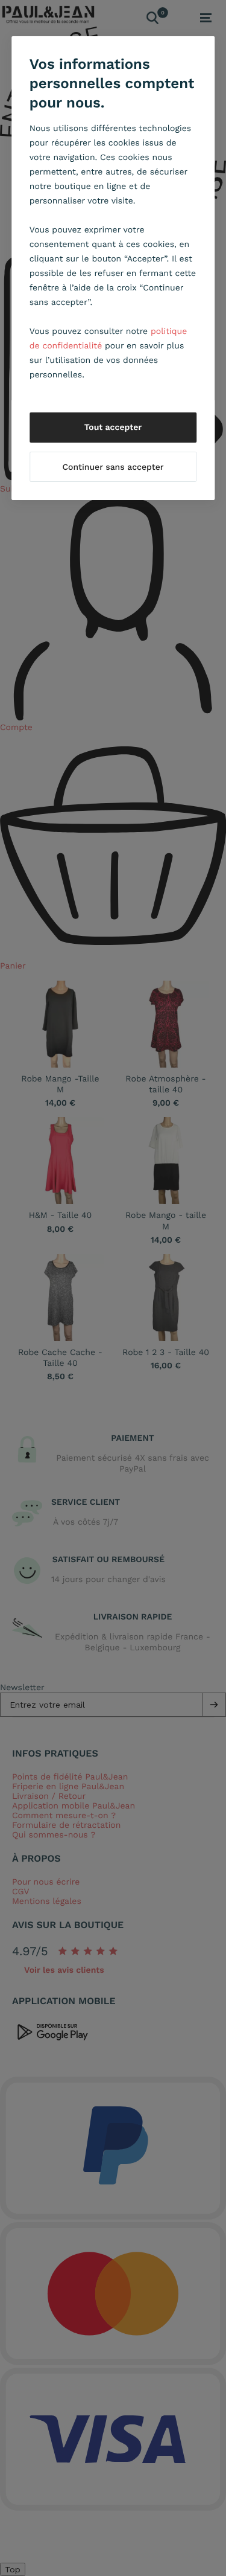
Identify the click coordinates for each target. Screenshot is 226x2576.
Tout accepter (113, 428)
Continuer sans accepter (113, 467)
